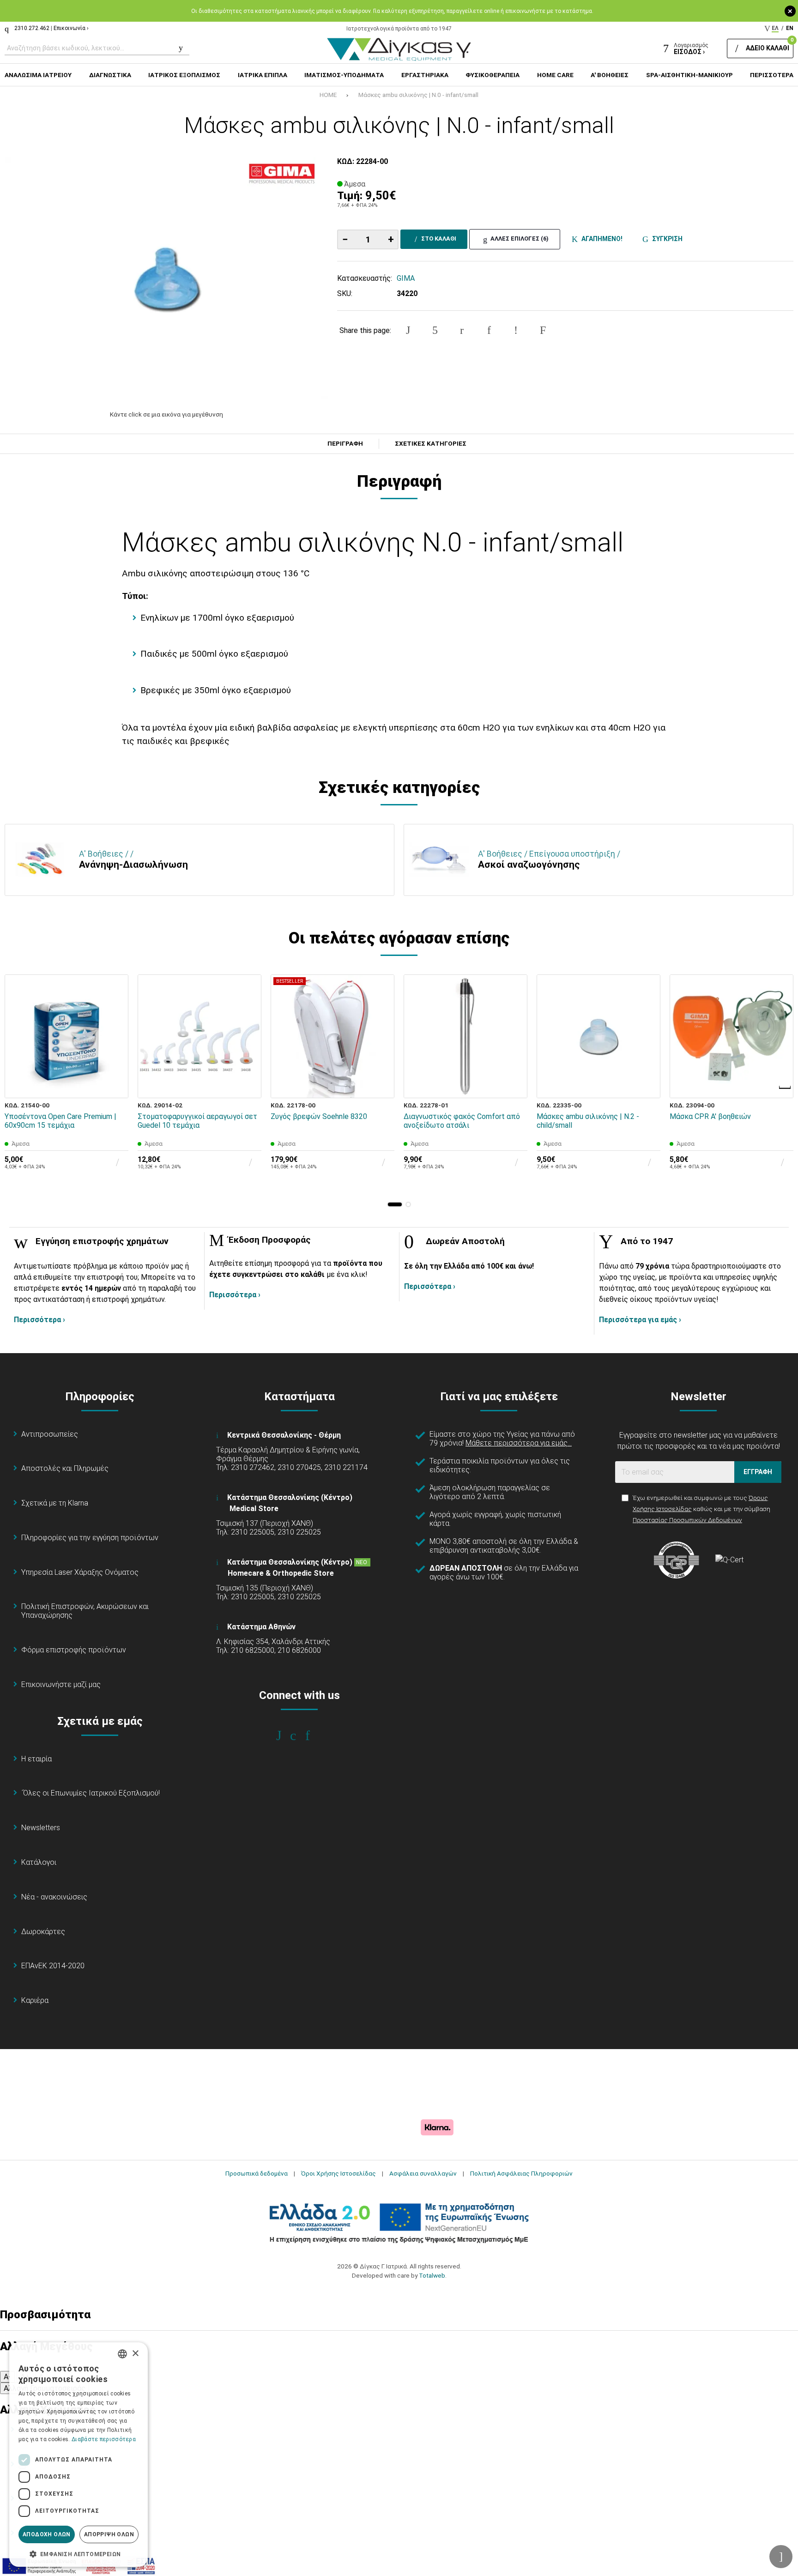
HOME (328, 95)
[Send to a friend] (543, 330)
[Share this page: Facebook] (408, 330)
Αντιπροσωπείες (50, 1434)
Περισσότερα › (39, 1320)
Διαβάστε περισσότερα (104, 2439)
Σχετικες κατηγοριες (431, 444)
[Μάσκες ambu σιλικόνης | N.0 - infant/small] (166, 278)
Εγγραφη (758, 1472)
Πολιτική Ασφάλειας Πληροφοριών (521, 2173)
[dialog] (79, 2455)
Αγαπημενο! (601, 239)
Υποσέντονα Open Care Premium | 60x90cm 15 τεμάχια (60, 1121)
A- (7, 2377)
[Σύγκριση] (115, 1085)
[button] (395, 1204)
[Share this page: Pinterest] (462, 330)
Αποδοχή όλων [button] (47, 2534)
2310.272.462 (32, 28)
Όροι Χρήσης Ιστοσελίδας (339, 2173)
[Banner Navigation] (786, 1088)
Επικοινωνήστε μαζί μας (61, 1684)
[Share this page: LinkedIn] (489, 330)
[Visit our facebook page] (285, 1735)
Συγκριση (666, 239)
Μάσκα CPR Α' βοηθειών (710, 1116)
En (790, 28)
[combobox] (122, 2354)
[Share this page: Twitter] (435, 330)
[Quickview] (115, 1042)
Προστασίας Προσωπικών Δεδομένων (687, 1520)
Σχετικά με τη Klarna (55, 1503)
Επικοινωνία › (71, 28)
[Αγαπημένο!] (115, 1064)
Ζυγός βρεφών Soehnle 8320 (319, 1116)
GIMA (406, 278)
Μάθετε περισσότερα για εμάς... (519, 1443)
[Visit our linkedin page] (314, 1735)
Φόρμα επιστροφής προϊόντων (74, 1650)
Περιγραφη (345, 444)
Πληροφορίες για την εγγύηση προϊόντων (90, 1538)
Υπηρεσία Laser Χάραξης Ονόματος (80, 1572)
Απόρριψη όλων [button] (109, 2534)
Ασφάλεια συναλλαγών (423, 2173)
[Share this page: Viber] (516, 330)
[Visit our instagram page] (299, 1735)
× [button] (135, 2354)
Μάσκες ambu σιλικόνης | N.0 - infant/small (418, 95)
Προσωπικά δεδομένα (257, 2173)
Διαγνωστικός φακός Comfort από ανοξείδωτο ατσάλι (462, 1121)
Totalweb (432, 2275)
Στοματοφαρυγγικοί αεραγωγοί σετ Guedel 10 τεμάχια (197, 1121)
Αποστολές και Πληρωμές (65, 1468)
